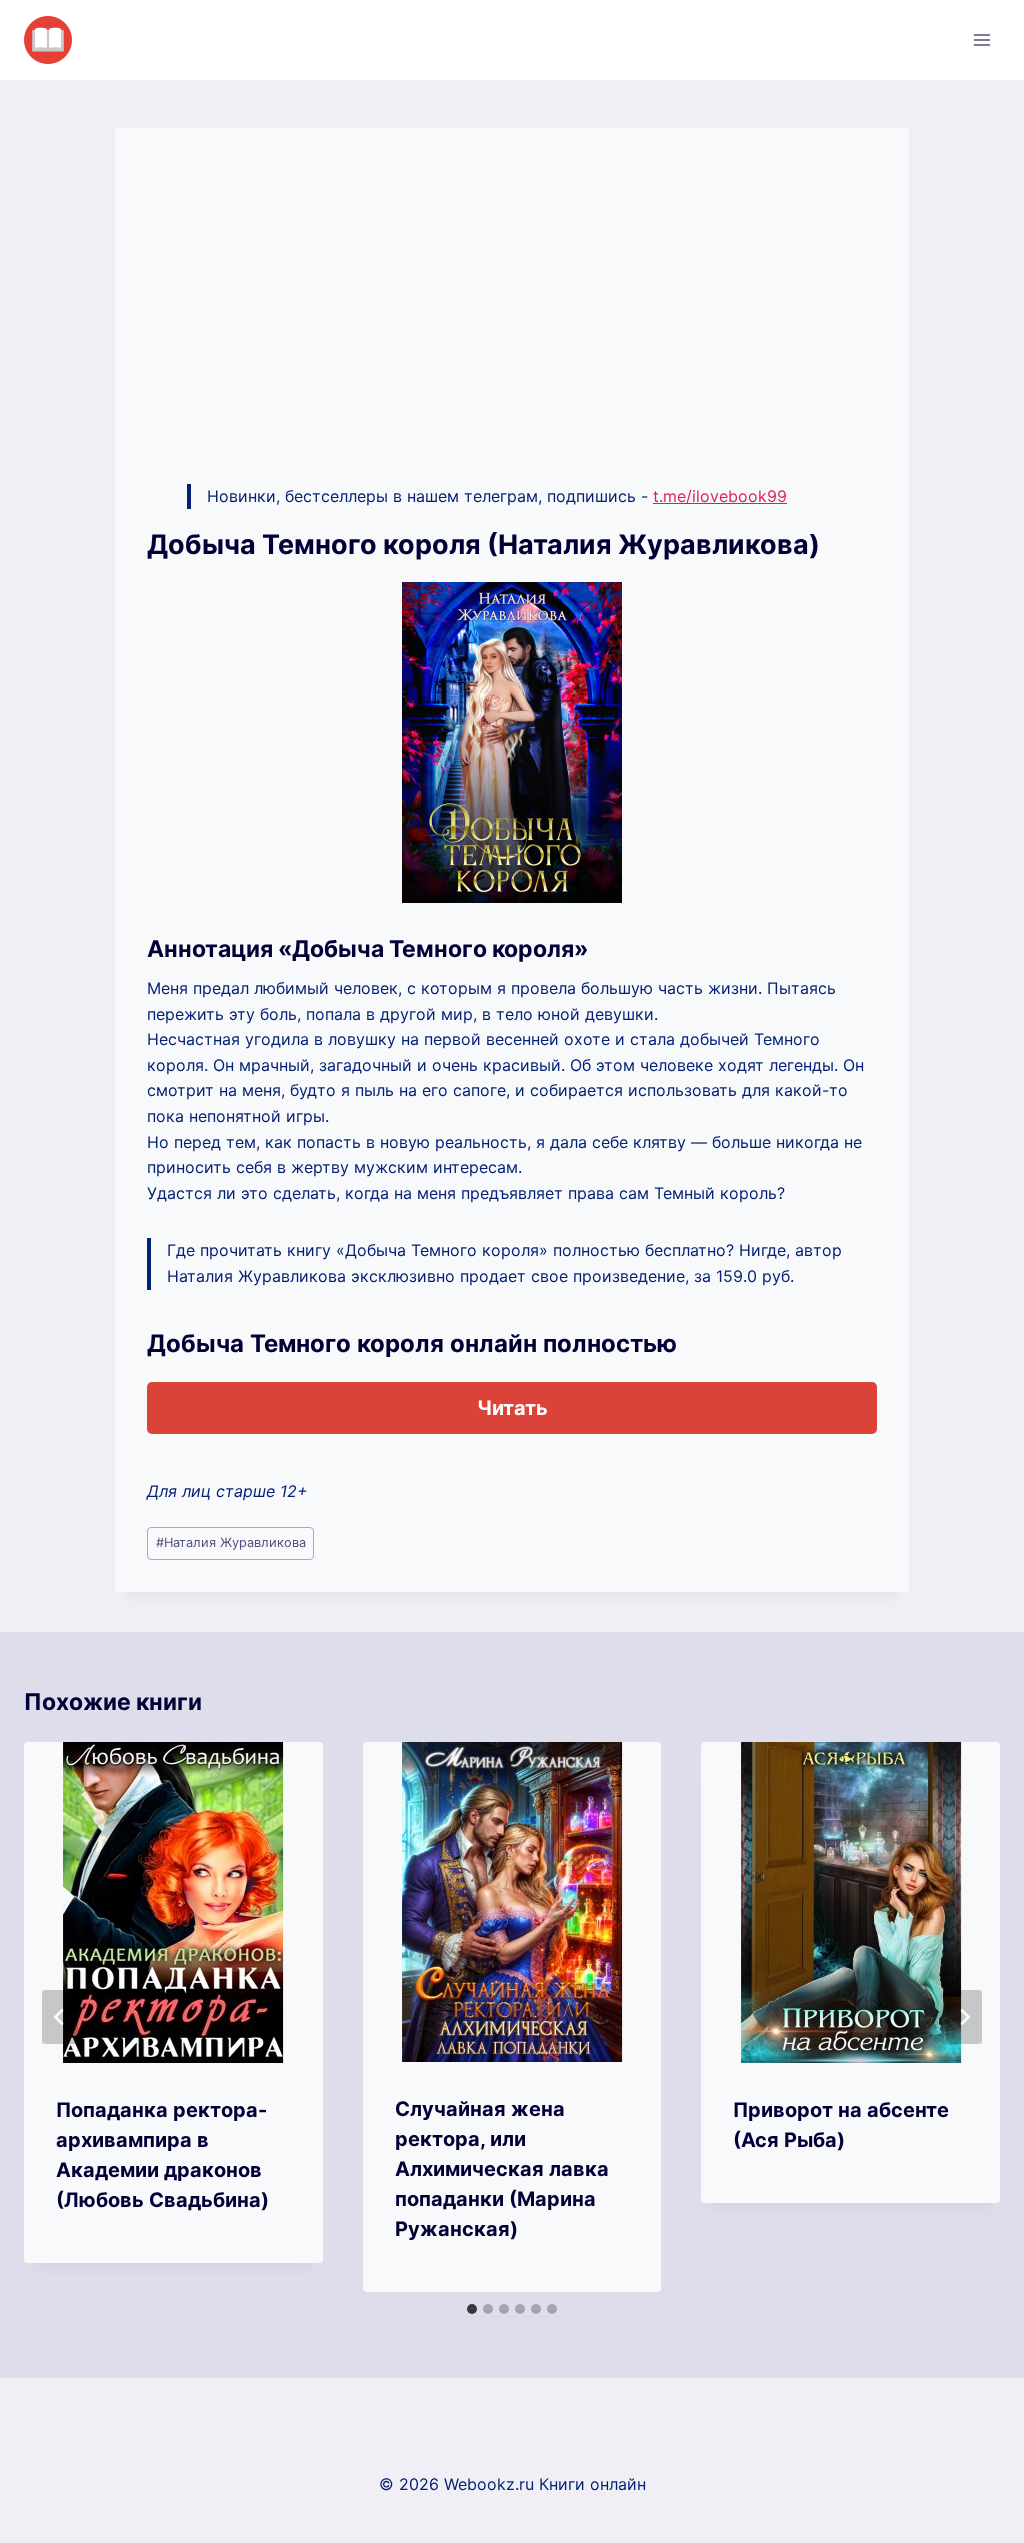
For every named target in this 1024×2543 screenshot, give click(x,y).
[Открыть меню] (981, 39)
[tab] (472, 2309)
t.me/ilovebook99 (720, 496)
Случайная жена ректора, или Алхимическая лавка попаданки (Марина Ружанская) (502, 2169)
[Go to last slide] (60, 2017)
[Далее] (964, 2017)
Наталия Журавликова (231, 1542)
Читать (512, 1408)
